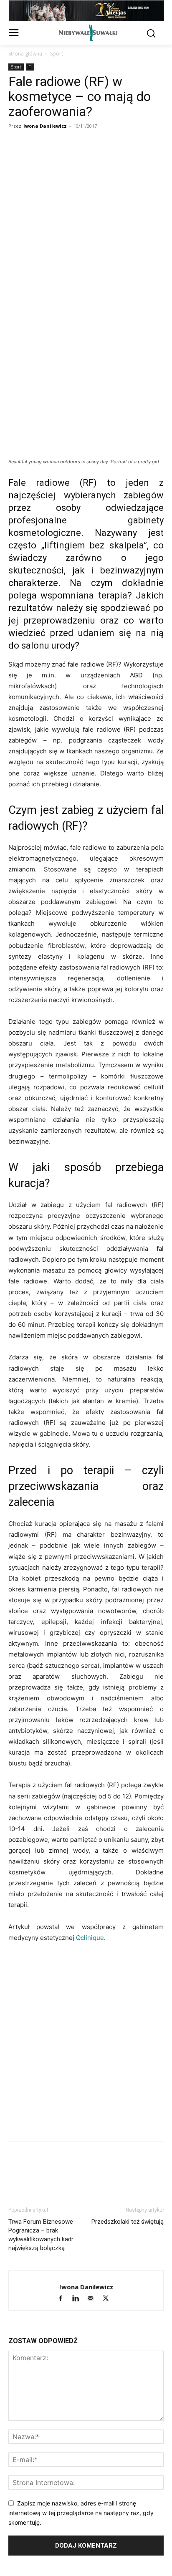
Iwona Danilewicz (45, 126)
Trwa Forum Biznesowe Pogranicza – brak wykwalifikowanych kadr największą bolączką (41, 2235)
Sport (57, 54)
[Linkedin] (94, 333)
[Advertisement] (86, 222)
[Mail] (94, 2299)
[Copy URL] (36, 333)
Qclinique (90, 1938)
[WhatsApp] (74, 333)
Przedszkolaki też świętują (128, 2222)
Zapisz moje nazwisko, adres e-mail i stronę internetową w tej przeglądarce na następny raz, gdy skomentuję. (81, 2513)
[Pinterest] (113, 333)
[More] (132, 333)
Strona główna (25, 54)
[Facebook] (17, 333)
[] (30, 67)
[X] (55, 333)
